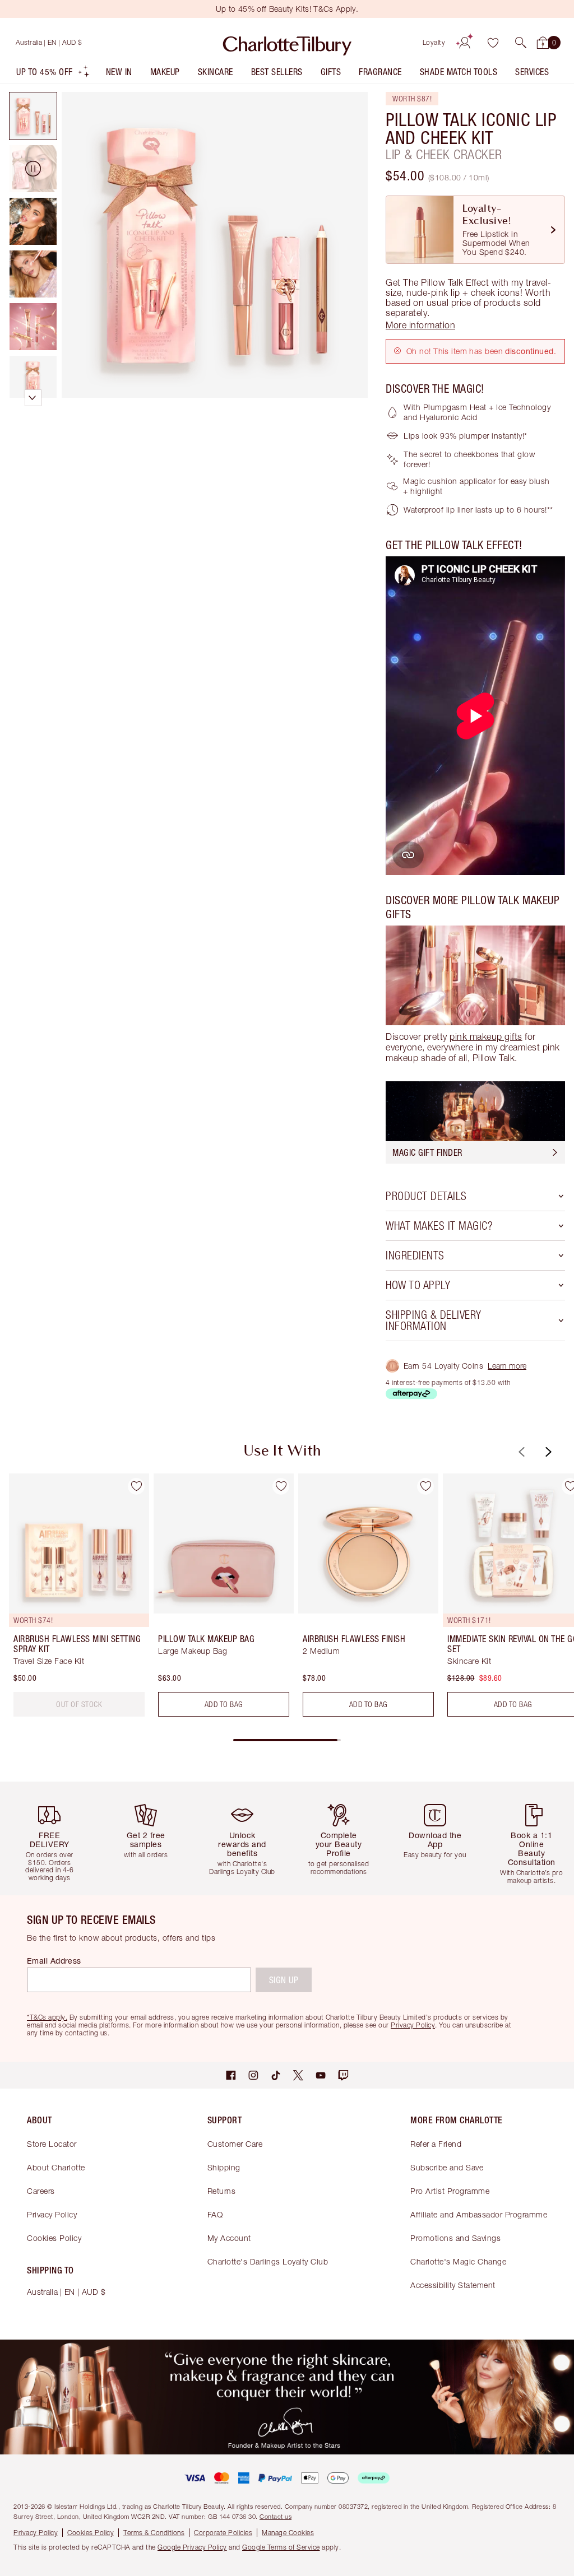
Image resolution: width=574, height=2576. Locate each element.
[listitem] (53, 74)
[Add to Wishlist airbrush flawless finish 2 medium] (425, 1486)
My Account (229, 2238)
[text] (79, 1704)
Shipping (224, 2167)
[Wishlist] (493, 43)
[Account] (465, 43)
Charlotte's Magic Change (458, 2261)
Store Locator (52, 2144)
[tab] (33, 116)
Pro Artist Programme (450, 2191)
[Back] (520, 1452)
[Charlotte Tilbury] (287, 43)
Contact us (276, 2516)
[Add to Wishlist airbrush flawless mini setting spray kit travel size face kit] (136, 1486)
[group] (76, 1599)
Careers (41, 2191)
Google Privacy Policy (192, 2547)
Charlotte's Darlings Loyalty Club (268, 2261)
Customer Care (235, 2144)
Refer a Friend (436, 2144)
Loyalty (434, 42)
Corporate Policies (223, 2533)
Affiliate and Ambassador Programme (479, 2214)
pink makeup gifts (486, 1036)
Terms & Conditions (154, 2533)
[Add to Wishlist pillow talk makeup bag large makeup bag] (281, 1486)
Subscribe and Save (447, 2167)
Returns (222, 2191)
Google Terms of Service (281, 2547)
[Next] (547, 1452)
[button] (521, 43)
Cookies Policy (54, 2238)
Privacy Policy (52, 2214)
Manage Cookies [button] (288, 2533)
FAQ (215, 2214)
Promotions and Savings (455, 2238)
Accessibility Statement (453, 2285)
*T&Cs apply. (47, 2017)
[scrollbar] (287, 1740)
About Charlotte (56, 2167)
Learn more (507, 1366)
